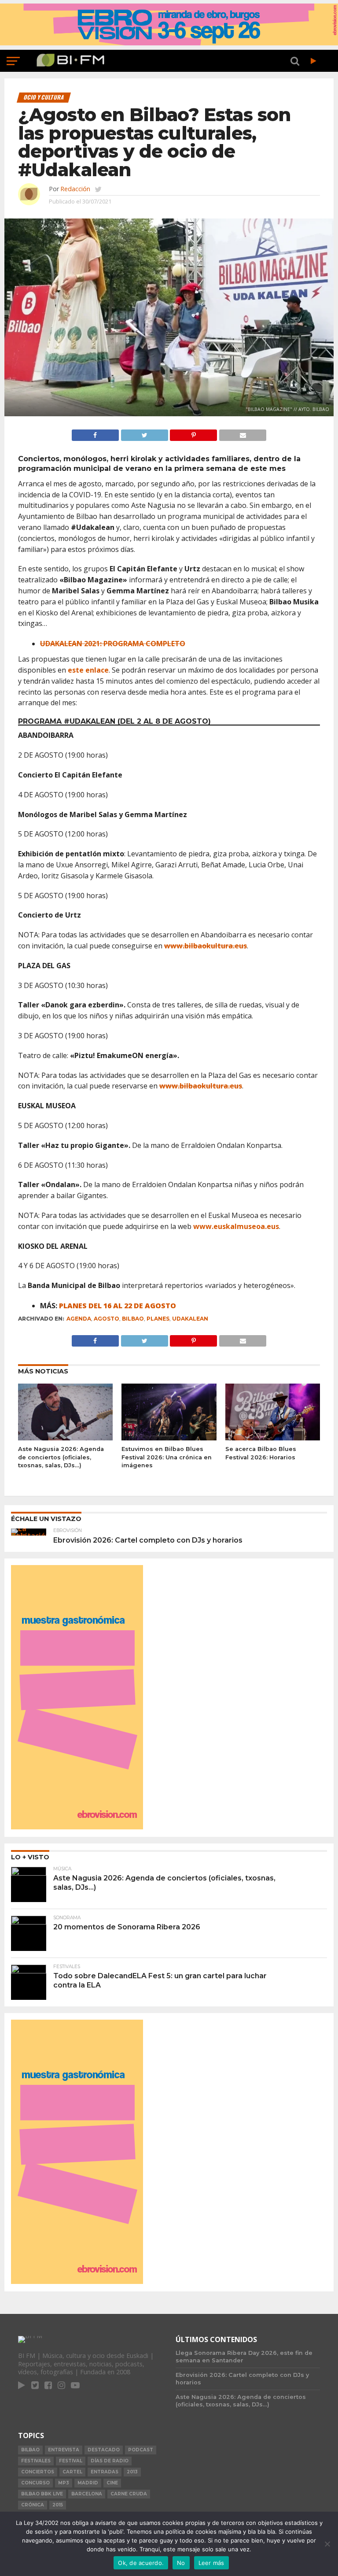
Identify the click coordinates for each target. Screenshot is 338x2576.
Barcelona (87, 2494)
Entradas (105, 2472)
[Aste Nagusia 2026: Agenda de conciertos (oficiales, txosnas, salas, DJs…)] (65, 1438)
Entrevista (64, 2450)
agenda (79, 1319)
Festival (71, 2461)
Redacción (75, 189)
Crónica (33, 2505)
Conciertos (38, 2472)
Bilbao (133, 1319)
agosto (107, 1319)
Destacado (104, 2450)
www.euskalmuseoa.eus (236, 1226)
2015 (58, 2505)
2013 (132, 2472)
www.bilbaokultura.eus (206, 946)
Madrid (88, 2483)
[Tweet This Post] (144, 433)
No (181, 2563)
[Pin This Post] (194, 433)
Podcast (141, 2450)
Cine (112, 2483)
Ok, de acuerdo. (141, 2563)
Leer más (211, 2563)
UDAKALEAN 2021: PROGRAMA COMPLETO (113, 644)
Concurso (35, 2483)
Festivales (36, 2461)
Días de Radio (110, 2461)
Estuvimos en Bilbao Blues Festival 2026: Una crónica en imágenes (167, 1457)
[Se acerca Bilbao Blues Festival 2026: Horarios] (273, 1438)
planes (158, 1319)
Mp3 (64, 2483)
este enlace (88, 670)
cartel (72, 2472)
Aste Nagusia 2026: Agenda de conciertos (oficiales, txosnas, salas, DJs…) (61, 1457)
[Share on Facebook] (95, 433)
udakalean (190, 1319)
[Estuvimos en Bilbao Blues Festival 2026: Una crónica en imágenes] (169, 1438)
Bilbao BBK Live (42, 2494)
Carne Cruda (129, 2494)
